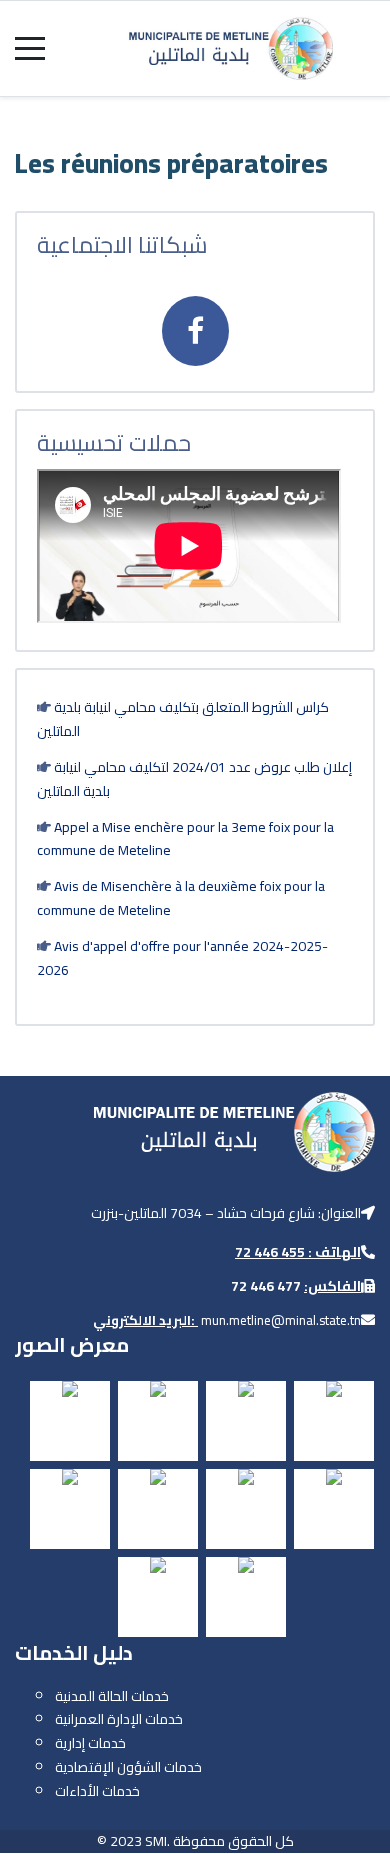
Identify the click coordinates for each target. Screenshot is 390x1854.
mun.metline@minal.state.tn (281, 1320)
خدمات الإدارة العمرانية (119, 1719)
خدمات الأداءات (97, 1791)
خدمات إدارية (90, 1743)
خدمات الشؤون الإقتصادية (128, 1767)
